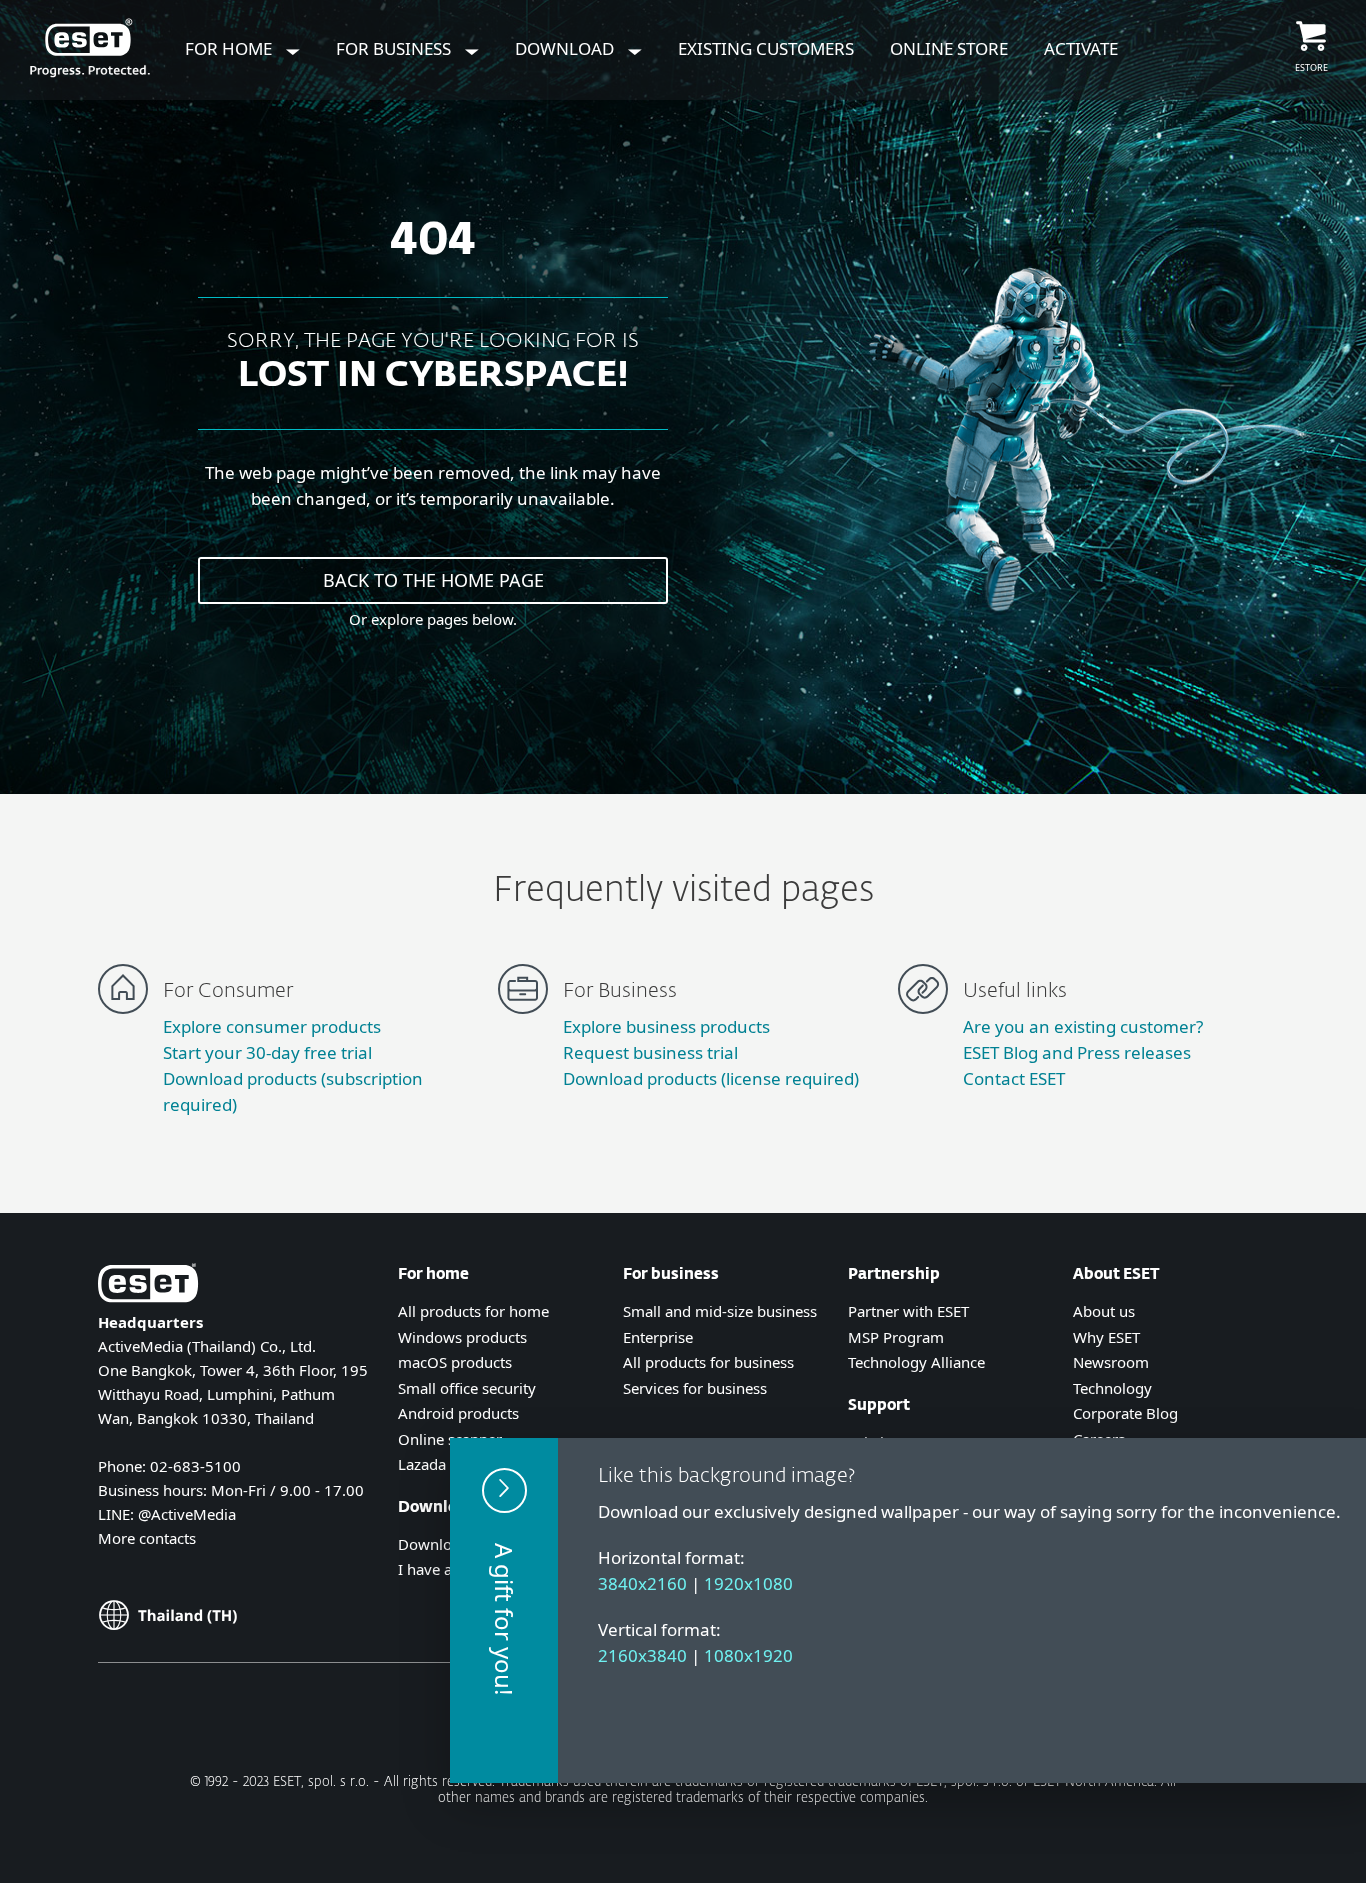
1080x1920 (748, 1655)
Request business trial (650, 1052)
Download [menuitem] (566, 48)
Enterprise (658, 1337)
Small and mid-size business (720, 1311)
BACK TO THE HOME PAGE (433, 580)
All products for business (708, 1362)
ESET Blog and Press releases (1077, 1052)
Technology (1112, 1388)
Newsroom (1111, 1362)
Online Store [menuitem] (949, 48)
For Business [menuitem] (395, 48)
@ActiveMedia (187, 1514)
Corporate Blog (1125, 1413)
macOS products (455, 1362)
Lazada (422, 1464)
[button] (504, 1610)
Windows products (462, 1337)
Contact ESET (1014, 1078)
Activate (1081, 48)
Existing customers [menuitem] (766, 48)
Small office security (467, 1388)
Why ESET (1106, 1337)
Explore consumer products (272, 1026)
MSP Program (896, 1337)
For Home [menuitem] (230, 48)
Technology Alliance (916, 1362)
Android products (458, 1413)
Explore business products (666, 1026)
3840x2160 (642, 1583)
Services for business (695, 1388)
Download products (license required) (711, 1078)
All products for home (473, 1311)
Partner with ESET (908, 1311)
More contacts (147, 1538)
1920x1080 (748, 1583)
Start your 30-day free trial (267, 1052)
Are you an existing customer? (1083, 1026)
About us (1104, 1311)
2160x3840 (642, 1655)
